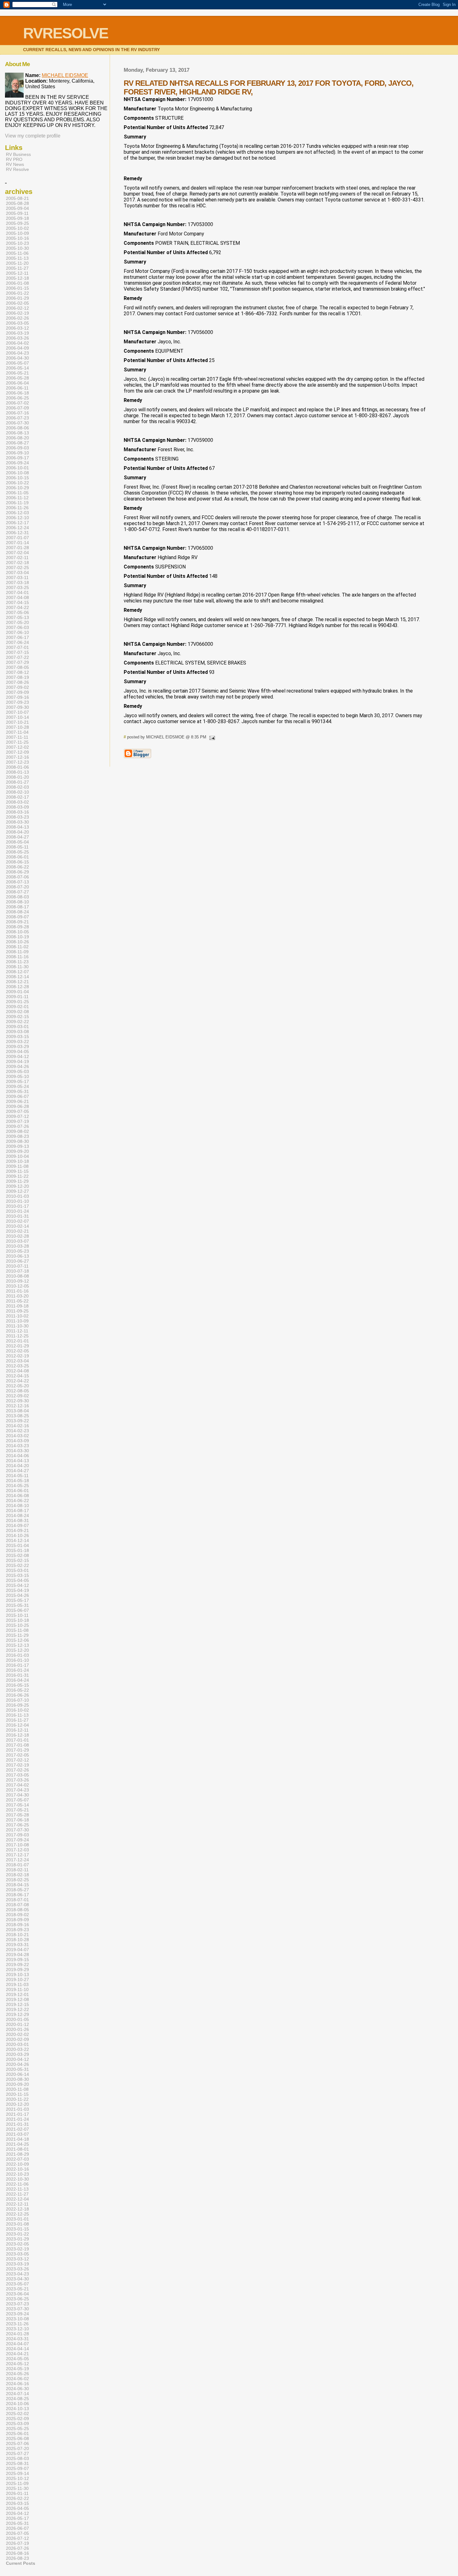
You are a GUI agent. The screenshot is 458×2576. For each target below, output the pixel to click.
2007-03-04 (17, 573)
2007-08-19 (17, 677)
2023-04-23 (17, 2274)
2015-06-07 (17, 1610)
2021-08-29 (17, 2154)
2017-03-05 (17, 1775)
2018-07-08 (17, 1905)
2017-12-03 (17, 1850)
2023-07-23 (17, 2304)
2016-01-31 (17, 1675)
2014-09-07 (17, 1525)
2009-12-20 (17, 1186)
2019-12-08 (17, 1999)
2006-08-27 (17, 443)
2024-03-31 (17, 2339)
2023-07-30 (17, 2309)
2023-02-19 (17, 2249)
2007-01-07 (17, 538)
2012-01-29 (17, 1346)
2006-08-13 (17, 433)
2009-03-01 (17, 1027)
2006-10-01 (17, 468)
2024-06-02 (17, 2379)
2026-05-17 (17, 2518)
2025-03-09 (17, 2424)
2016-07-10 (17, 1700)
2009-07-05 (17, 1111)
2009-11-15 (17, 1171)
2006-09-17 (17, 458)
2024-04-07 (17, 2344)
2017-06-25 (17, 1825)
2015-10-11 (17, 1615)
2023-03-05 (17, 2254)
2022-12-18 (17, 2209)
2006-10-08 (17, 473)
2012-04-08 (17, 1371)
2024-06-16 (17, 2384)
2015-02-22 (17, 1565)
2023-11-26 (17, 2324)
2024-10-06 (17, 2404)
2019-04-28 (17, 1955)
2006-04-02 (17, 343)
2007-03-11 (17, 578)
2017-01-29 (17, 1750)
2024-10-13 (17, 2409)
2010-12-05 (17, 1286)
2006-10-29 (17, 488)
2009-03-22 (17, 1042)
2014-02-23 (17, 1431)
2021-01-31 (17, 2124)
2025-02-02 (17, 2414)
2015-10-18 (17, 1620)
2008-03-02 (17, 802)
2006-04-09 (17, 348)
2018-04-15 (17, 1885)
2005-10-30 (17, 248)
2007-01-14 (17, 543)
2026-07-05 (17, 2533)
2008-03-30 (17, 822)
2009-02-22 (17, 1022)
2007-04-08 (17, 597)
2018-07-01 (17, 1900)
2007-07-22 (17, 657)
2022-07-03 (17, 2159)
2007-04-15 (17, 602)
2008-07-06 (17, 877)
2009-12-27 (17, 1191)
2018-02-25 (17, 1880)
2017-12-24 (17, 1860)
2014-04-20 (17, 1466)
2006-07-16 (17, 413)
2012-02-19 (17, 1356)
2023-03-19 (17, 2264)
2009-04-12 (17, 1056)
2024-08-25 (17, 2399)
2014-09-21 (17, 1530)
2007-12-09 (17, 752)
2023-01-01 (17, 2219)
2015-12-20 (17, 1650)
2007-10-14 (17, 717)
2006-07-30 (17, 423)
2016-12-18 (17, 1735)
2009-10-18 (17, 1161)
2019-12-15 (17, 2004)
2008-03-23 (17, 817)
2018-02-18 (17, 1875)
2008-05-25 (17, 852)
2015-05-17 (17, 1600)
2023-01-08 (17, 2224)
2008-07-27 (17, 892)
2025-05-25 (17, 2429)
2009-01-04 (17, 992)
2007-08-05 (17, 667)
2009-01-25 (17, 1002)
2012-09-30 (17, 1401)
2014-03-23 (17, 1446)
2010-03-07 (17, 1241)
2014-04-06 (17, 1456)
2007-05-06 (17, 612)
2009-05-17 (17, 1081)
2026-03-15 (17, 2503)
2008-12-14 (17, 977)
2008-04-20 (17, 832)
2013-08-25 (17, 1416)
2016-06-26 (17, 1695)
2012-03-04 (17, 1361)
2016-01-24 (17, 1670)
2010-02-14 (17, 1226)
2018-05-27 (17, 1890)
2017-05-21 (17, 1810)
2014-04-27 (17, 1471)
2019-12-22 (17, 2009)
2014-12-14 (17, 1540)
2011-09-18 (17, 1306)
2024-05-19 (17, 2369)
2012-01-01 (17, 1341)
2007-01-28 (17, 548)
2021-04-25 (17, 2144)
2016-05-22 (17, 1690)
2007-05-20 (17, 622)
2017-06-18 (17, 1820)
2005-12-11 (17, 273)
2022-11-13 (17, 2189)
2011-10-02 (17, 1316)
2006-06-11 (17, 388)
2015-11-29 (17, 1635)
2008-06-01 (17, 857)
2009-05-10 (17, 1076)
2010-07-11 (17, 1266)
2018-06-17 (17, 1895)
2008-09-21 (17, 922)
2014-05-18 (17, 1481)
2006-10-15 (17, 478)
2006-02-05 (17, 303)
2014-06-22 (17, 1501)
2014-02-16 (17, 1426)
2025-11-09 (17, 2483)
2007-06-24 (17, 642)
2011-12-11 (17, 1331)
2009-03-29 (17, 1046)
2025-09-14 (17, 2473)
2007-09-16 (17, 697)
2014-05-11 (17, 1476)
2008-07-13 (17, 882)
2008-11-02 (17, 947)
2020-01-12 (17, 2024)
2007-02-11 (17, 558)
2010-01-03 (17, 1196)
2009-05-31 (17, 1091)
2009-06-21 (17, 1101)
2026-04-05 (17, 2508)
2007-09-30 (17, 707)
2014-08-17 (17, 1510)
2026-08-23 (17, 2558)
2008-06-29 (17, 872)
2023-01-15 (17, 2229)
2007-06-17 (17, 637)
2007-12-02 (17, 747)
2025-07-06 (17, 2443)
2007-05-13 (17, 617)
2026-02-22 (17, 2498)
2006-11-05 (17, 493)
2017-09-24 (17, 1840)
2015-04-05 (17, 1580)
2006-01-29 (17, 298)
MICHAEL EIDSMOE (65, 75)
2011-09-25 (17, 1311)
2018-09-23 (17, 1930)
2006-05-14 (17, 368)
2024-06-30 (17, 2389)
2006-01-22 (17, 293)
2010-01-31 (17, 1216)
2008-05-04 (17, 842)
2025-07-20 (17, 2448)
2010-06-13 (17, 1256)
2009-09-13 (17, 1146)
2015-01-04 (17, 1545)
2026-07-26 (17, 2548)
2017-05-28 (17, 1815)
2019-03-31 (17, 1945)
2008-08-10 (17, 902)
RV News (15, 164)
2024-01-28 (17, 2334)
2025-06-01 (17, 2433)
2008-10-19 (17, 937)
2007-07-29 (17, 662)
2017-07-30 (17, 1830)
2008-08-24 (17, 912)
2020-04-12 (17, 2059)
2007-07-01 (17, 647)
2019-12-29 (17, 2014)
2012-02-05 (17, 1351)
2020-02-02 (17, 2034)
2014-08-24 (17, 1515)
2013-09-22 (17, 1421)
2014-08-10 (17, 1505)
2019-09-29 (17, 1969)
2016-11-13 (17, 1715)
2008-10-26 (17, 942)
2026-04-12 (17, 2513)
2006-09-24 (17, 463)
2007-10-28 (17, 727)
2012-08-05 (17, 1391)
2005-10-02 (17, 228)
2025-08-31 (17, 2463)
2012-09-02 (17, 1396)
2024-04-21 (17, 2354)
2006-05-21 (17, 373)
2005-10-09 (17, 233)
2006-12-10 (17, 518)
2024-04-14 (17, 2349)
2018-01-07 (17, 1865)
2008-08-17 (17, 907)
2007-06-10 (17, 632)
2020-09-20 (17, 2084)
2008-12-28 (17, 987)
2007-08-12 (17, 672)
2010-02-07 (17, 1221)
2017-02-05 (17, 1755)
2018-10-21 (17, 1935)
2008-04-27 (17, 837)
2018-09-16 (17, 1925)
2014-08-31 (17, 1520)
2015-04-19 (17, 1590)
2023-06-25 (17, 2299)
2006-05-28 (17, 378)
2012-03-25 (17, 1366)
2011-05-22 (17, 1301)
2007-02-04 (17, 553)
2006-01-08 (17, 283)
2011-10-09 (17, 1321)
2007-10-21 (17, 722)
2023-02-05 (17, 2244)
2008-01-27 (17, 782)
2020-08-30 (17, 2079)
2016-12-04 (17, 1725)
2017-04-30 (17, 1795)
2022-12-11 (17, 2204)
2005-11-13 (17, 258)
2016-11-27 (17, 1720)
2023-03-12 (17, 2259)
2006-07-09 (17, 408)
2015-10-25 (17, 1625)
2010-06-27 (17, 1261)
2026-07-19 (17, 2543)
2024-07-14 (17, 2394)
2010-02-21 (17, 1231)
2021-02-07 (17, 2129)
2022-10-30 (17, 2179)
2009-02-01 (17, 1007)
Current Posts (21, 2563)
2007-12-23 (17, 762)
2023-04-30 (17, 2279)
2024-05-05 (17, 2359)
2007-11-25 (17, 742)
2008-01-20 (17, 777)
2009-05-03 (17, 1071)
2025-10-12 (17, 2478)
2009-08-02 (17, 1131)
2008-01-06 (17, 767)
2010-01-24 (17, 1211)
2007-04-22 (17, 607)
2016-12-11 (17, 1730)
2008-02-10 (17, 792)
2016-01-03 (17, 1655)
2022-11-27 (17, 2194)
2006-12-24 (17, 528)
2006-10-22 (17, 483)
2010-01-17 (17, 1206)
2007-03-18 (17, 582)
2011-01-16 (17, 1291)
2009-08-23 (17, 1136)
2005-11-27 (17, 268)
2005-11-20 (17, 263)
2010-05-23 (17, 1251)
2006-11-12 (17, 498)
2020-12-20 (17, 2104)
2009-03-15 (17, 1037)
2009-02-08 (17, 1012)
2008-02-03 (17, 787)
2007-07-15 (17, 652)
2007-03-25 (17, 587)
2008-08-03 (17, 897)
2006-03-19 (17, 333)
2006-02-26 (17, 318)
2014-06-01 (17, 1491)
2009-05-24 (17, 1086)
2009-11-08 (17, 1166)
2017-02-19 (17, 1765)
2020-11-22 (17, 2099)
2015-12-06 (17, 1640)
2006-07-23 (17, 418)
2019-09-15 (17, 1960)
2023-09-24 (17, 2314)
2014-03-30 (17, 1451)
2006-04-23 (17, 353)
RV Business (18, 154)
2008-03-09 (17, 807)
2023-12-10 (17, 2329)
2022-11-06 (17, 2184)
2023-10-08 (17, 2319)
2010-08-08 (17, 1276)
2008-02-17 (17, 797)
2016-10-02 (17, 1710)
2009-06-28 (17, 1106)
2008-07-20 (17, 887)
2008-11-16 (17, 957)
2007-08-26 (17, 682)
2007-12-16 (17, 757)
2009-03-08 (17, 1032)
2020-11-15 (17, 2094)
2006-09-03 (17, 448)
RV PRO (14, 159)
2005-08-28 (17, 203)
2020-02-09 (17, 2039)
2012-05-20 (17, 1386)
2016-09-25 (17, 1705)
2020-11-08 (17, 2089)
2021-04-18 (17, 2139)
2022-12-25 (17, 2214)
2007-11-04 (17, 732)
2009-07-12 (17, 1116)
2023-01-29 (17, 2239)
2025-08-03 (17, 2458)
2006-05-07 (17, 363)
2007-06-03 (17, 627)
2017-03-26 (17, 1780)
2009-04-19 (17, 1061)
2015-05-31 (17, 1605)
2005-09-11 (17, 213)
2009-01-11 (17, 997)
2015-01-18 (17, 1550)
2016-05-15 (17, 1685)
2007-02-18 (17, 563)
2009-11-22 (17, 1176)
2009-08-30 (17, 1141)
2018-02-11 (17, 1870)
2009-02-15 (17, 1017)
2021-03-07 (17, 2134)
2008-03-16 (17, 812)
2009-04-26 (17, 1066)
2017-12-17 (17, 1855)
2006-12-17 (17, 523)
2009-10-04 (17, 1156)
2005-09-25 (17, 223)
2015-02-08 (17, 1555)
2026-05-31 (17, 2523)
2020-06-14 (17, 2074)
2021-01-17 (17, 2114)
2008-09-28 (17, 927)
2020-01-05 (17, 2019)
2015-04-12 (17, 1585)
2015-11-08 (17, 1630)
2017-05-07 (17, 1800)
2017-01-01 (17, 1740)
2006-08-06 (17, 428)
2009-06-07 (17, 1096)
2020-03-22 (17, 2049)
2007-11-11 (17, 737)
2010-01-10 (17, 1201)
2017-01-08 (17, 1745)
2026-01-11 (17, 2493)
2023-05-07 (17, 2284)
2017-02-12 (17, 1760)
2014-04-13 (17, 1461)
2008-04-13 (17, 827)
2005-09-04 (17, 208)
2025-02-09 (17, 2419)
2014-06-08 (17, 1496)
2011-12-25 (17, 1336)
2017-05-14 (17, 1805)
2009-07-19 (17, 1121)
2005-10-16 (17, 238)
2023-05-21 (17, 2289)
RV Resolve (17, 169)
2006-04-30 (17, 358)
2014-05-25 (17, 1486)
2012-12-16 (17, 1406)
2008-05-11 (17, 847)
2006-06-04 (17, 383)
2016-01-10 (17, 1660)
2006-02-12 (17, 308)
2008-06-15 (17, 862)
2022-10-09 (17, 2164)
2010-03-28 (17, 1246)
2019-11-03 (17, 1984)
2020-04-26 (17, 2064)
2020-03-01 (17, 2044)
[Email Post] (211, 737)
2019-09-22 (17, 1965)
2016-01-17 (17, 1665)
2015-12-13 (17, 1645)
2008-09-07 (17, 917)
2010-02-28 (17, 1236)
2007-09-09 (17, 692)
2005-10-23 (17, 243)
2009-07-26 (17, 1126)
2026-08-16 (17, 2553)
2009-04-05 (17, 1051)
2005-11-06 (17, 253)
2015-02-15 (17, 1560)
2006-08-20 (17, 438)
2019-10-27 (17, 1979)
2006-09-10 (17, 453)
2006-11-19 (17, 503)
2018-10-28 (17, 1940)
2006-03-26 (17, 338)
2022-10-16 (17, 2169)
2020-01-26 (17, 2029)
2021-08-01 (17, 2149)
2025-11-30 (17, 2488)
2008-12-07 (17, 972)
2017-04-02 (17, 1785)
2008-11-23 (17, 962)
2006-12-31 (17, 533)
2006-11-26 (17, 508)
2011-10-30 (17, 1326)
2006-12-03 (17, 513)
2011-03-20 (17, 1296)
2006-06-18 (17, 393)
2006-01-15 (17, 288)
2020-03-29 (17, 2054)
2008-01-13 (17, 772)
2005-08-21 (17, 198)
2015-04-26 (17, 1595)
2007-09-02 (17, 687)
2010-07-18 (17, 1271)
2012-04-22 (17, 1381)
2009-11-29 (17, 1181)
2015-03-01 (17, 1570)
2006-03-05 (17, 323)
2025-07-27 (17, 2453)
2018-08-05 (17, 1910)
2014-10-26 (17, 1535)
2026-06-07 (17, 2528)
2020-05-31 (17, 2069)
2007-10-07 (17, 712)
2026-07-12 (17, 2538)
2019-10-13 (17, 1974)
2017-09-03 (17, 1835)
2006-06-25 (17, 398)
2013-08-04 (17, 1411)
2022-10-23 (17, 2174)
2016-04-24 (17, 1680)
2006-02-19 (17, 313)
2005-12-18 (17, 278)
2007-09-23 (17, 702)
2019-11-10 (17, 1989)
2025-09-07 (17, 2468)
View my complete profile (33, 136)
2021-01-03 (17, 2109)
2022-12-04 (17, 2199)
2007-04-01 (17, 592)
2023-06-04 (17, 2294)
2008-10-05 (17, 932)
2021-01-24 (17, 2119)
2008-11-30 (17, 967)
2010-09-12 (17, 1281)
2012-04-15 (17, 1376)
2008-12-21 (17, 982)
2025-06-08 (17, 2438)
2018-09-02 (17, 1915)
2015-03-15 (17, 1575)
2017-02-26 (17, 1770)
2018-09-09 (17, 1920)
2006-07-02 (17, 403)
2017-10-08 (17, 1845)
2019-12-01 (17, 1994)
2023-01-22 (17, 2234)
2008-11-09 (17, 952)
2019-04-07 (17, 1950)
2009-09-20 (17, 1151)
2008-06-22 (17, 867)
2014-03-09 (17, 1441)
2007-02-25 (17, 568)
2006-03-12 (17, 328)
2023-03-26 (17, 2269)
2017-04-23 (17, 1790)
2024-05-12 (17, 2364)
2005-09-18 (17, 218)
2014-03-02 (17, 1436)
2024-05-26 (17, 2374)
